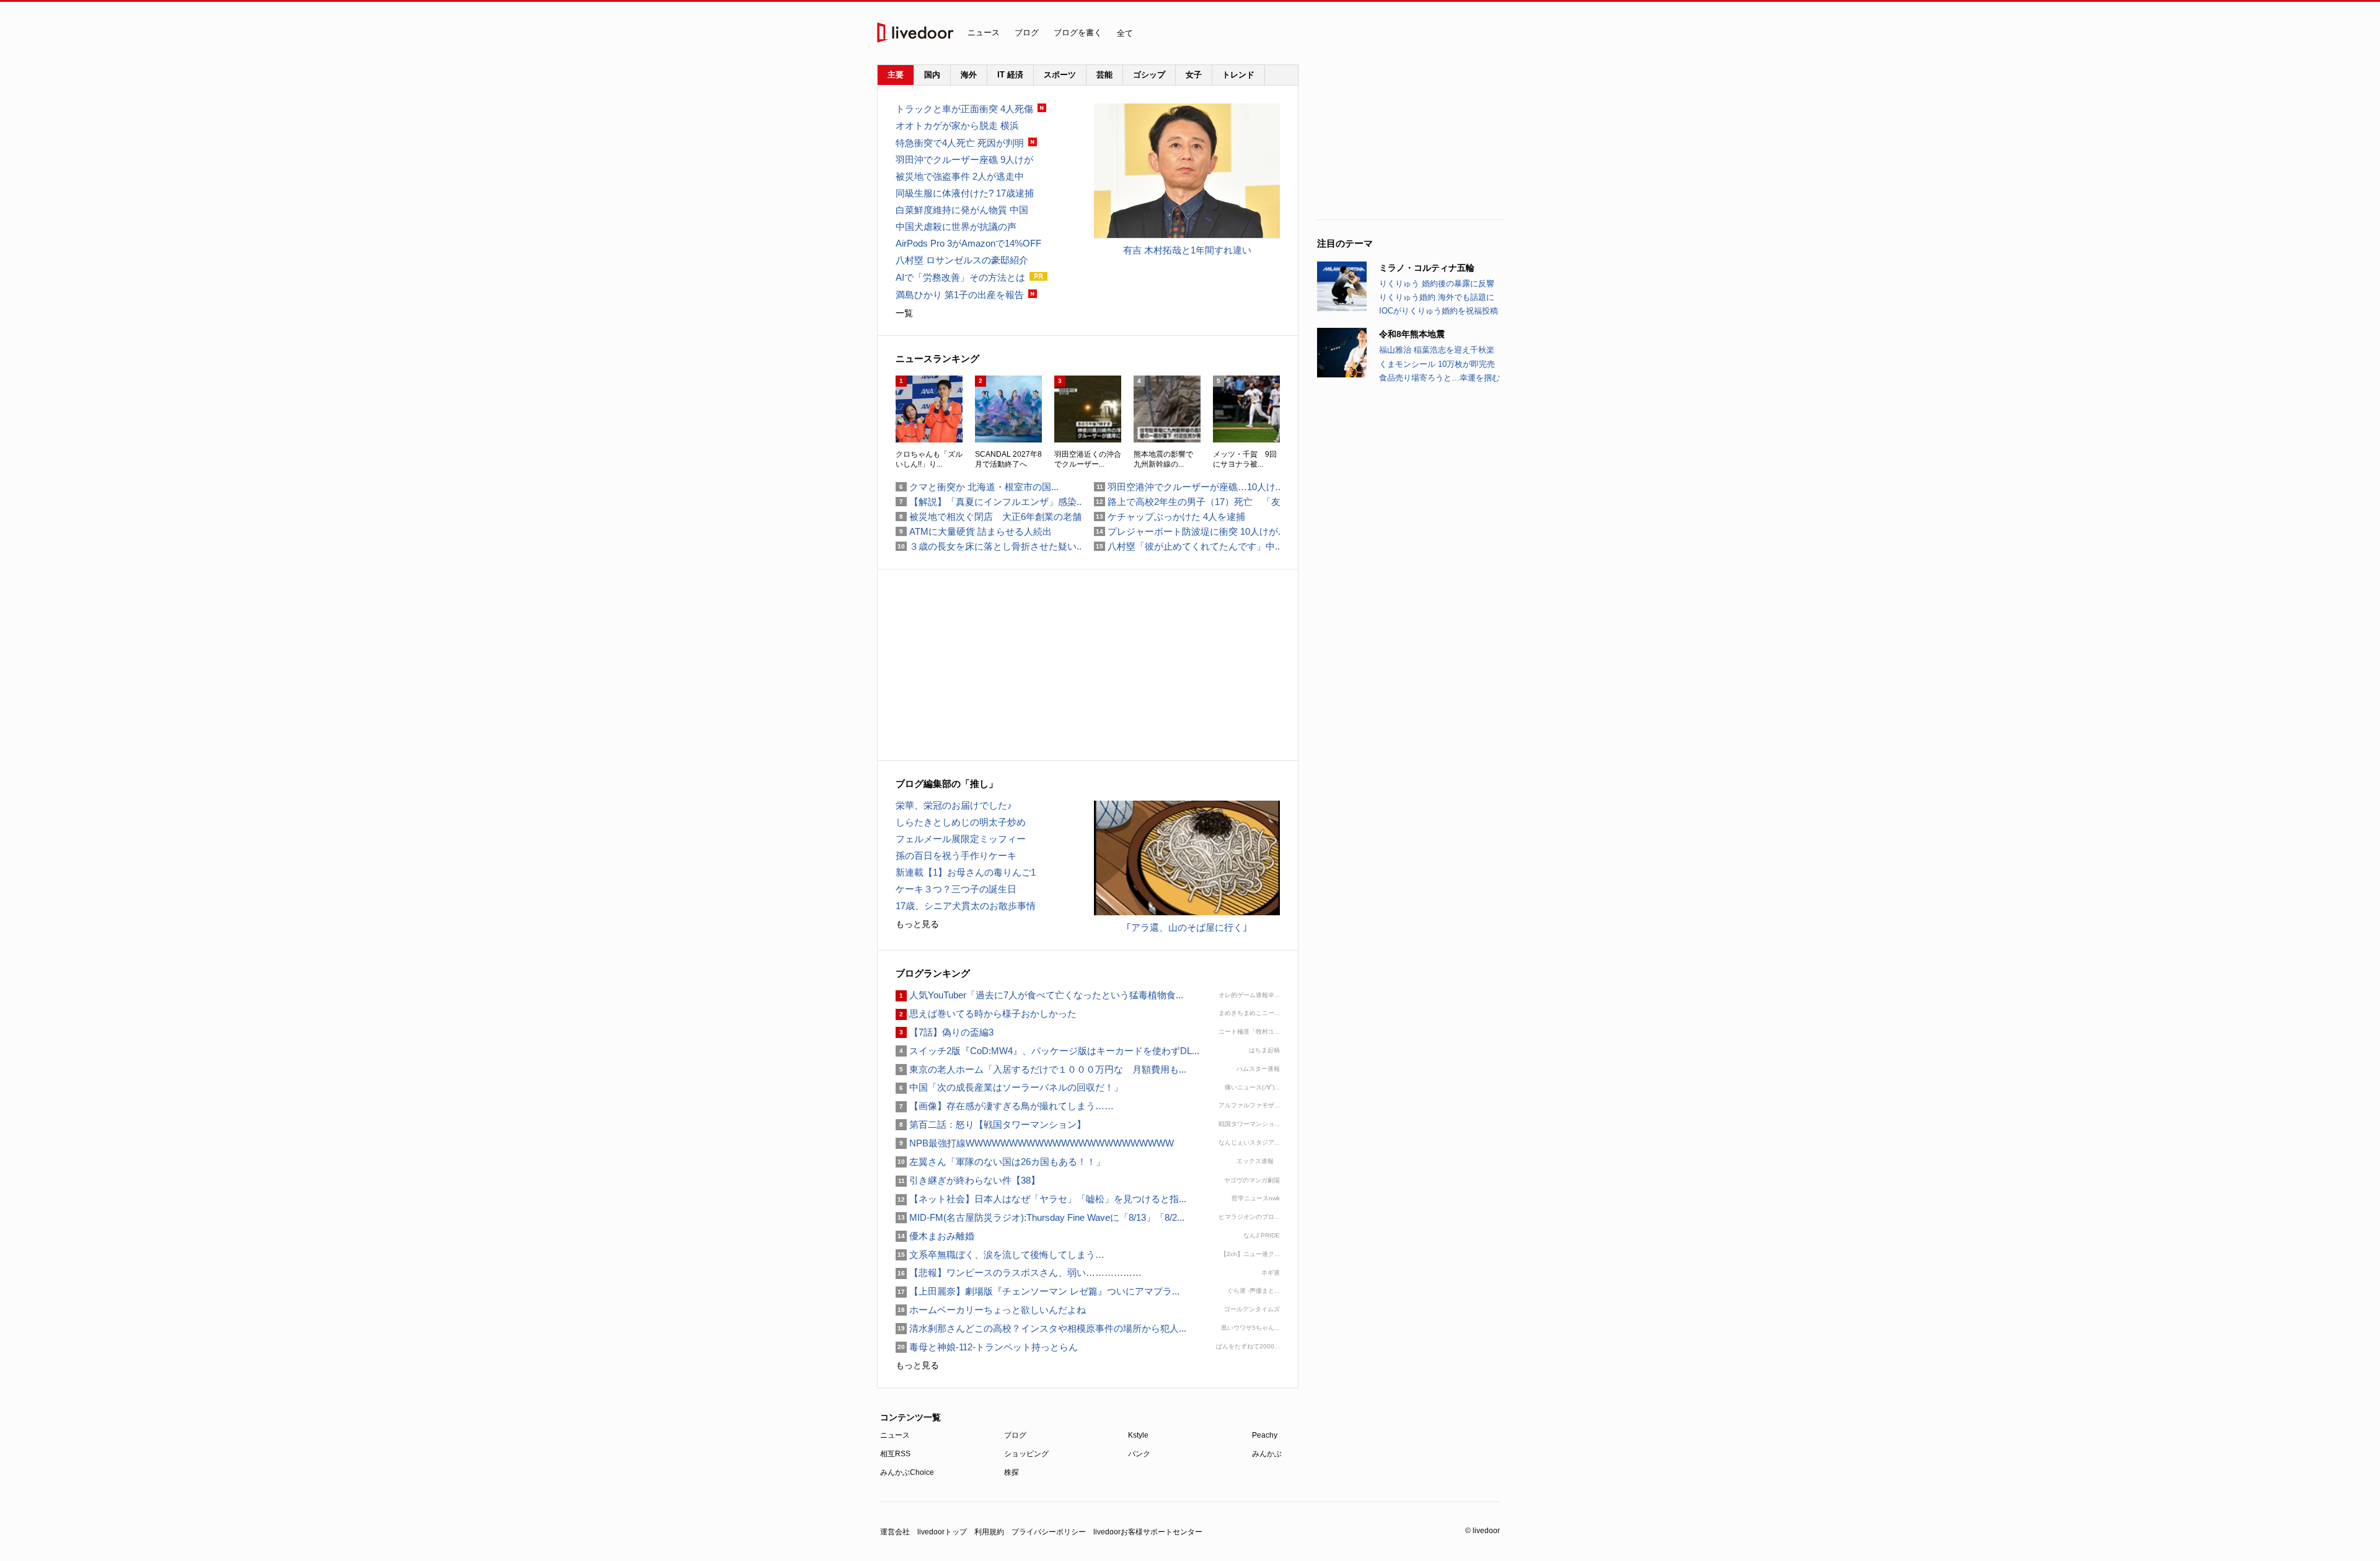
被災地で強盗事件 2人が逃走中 (960, 176)
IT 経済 (1010, 75)
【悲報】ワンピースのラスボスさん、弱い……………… (1019, 1273)
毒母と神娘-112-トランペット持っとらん (987, 1347)
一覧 (904, 313)
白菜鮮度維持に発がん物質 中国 (962, 210)
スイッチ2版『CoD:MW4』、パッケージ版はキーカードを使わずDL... (1047, 1051)
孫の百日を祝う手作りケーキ (956, 855)
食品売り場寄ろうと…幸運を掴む (1439, 378)
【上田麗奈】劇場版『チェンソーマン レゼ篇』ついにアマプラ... (1038, 1291)
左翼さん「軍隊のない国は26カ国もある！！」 (1005, 1162)
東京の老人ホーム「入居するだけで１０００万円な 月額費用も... (1041, 1069)
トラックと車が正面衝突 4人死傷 (964, 109)
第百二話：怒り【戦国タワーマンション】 (991, 1124)
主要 (896, 75)
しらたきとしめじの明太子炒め (961, 822)
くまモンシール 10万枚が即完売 (1437, 364)
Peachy (1265, 1435)
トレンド (1238, 75)
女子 (1194, 75)
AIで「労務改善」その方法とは (960, 277)
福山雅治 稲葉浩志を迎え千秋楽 (1437, 350)
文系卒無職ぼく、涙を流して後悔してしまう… (1000, 1255)
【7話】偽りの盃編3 (945, 1032)
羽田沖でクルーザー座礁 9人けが (964, 160)
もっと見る (917, 924)
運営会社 (895, 1532)
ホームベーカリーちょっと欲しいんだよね (991, 1310)
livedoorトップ (942, 1532)
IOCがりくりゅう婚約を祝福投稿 (1439, 311)
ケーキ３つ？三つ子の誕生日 (956, 889)
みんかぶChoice (907, 1472)
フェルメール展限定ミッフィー (961, 839)
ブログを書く (1078, 33)
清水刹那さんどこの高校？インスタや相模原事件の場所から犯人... (1041, 1328)
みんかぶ (1267, 1454)
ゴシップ (1149, 75)
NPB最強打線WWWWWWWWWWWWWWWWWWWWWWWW (1035, 1143)
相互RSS (895, 1454)
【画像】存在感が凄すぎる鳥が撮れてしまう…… (1005, 1106)
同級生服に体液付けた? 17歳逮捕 (965, 193)
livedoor (915, 33)
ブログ (1027, 33)
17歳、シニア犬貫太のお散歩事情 (966, 906)
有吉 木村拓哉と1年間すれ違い (1187, 250)
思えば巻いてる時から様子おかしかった (986, 1014)
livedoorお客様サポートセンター (1148, 1532)
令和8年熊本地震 (1412, 334)
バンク (1139, 1454)
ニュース (984, 33)
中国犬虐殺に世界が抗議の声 (956, 226)
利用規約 (989, 1532)
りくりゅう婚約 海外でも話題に (1437, 297)
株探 (1011, 1472)
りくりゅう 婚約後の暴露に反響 (1437, 284)
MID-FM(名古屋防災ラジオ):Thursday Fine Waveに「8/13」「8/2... (1040, 1217)
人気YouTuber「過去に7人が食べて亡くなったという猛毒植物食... (1039, 995)
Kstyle (1138, 1435)
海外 (969, 75)
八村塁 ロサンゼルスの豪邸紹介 (962, 260)
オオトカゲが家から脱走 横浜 (957, 125)
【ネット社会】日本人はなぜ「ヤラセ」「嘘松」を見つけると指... (1041, 1199)
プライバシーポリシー (1049, 1532)
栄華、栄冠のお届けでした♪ (954, 805)
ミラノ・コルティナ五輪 (1427, 268)
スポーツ (1060, 75)
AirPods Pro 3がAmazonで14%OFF (968, 243)
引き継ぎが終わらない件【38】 (968, 1180)
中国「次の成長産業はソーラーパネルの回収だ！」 (1009, 1087)
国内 (932, 75)
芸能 (1104, 75)
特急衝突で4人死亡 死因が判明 (960, 143)
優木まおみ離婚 (935, 1236)
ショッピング (1026, 1454)
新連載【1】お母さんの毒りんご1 (966, 872)
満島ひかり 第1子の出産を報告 (960, 295)
